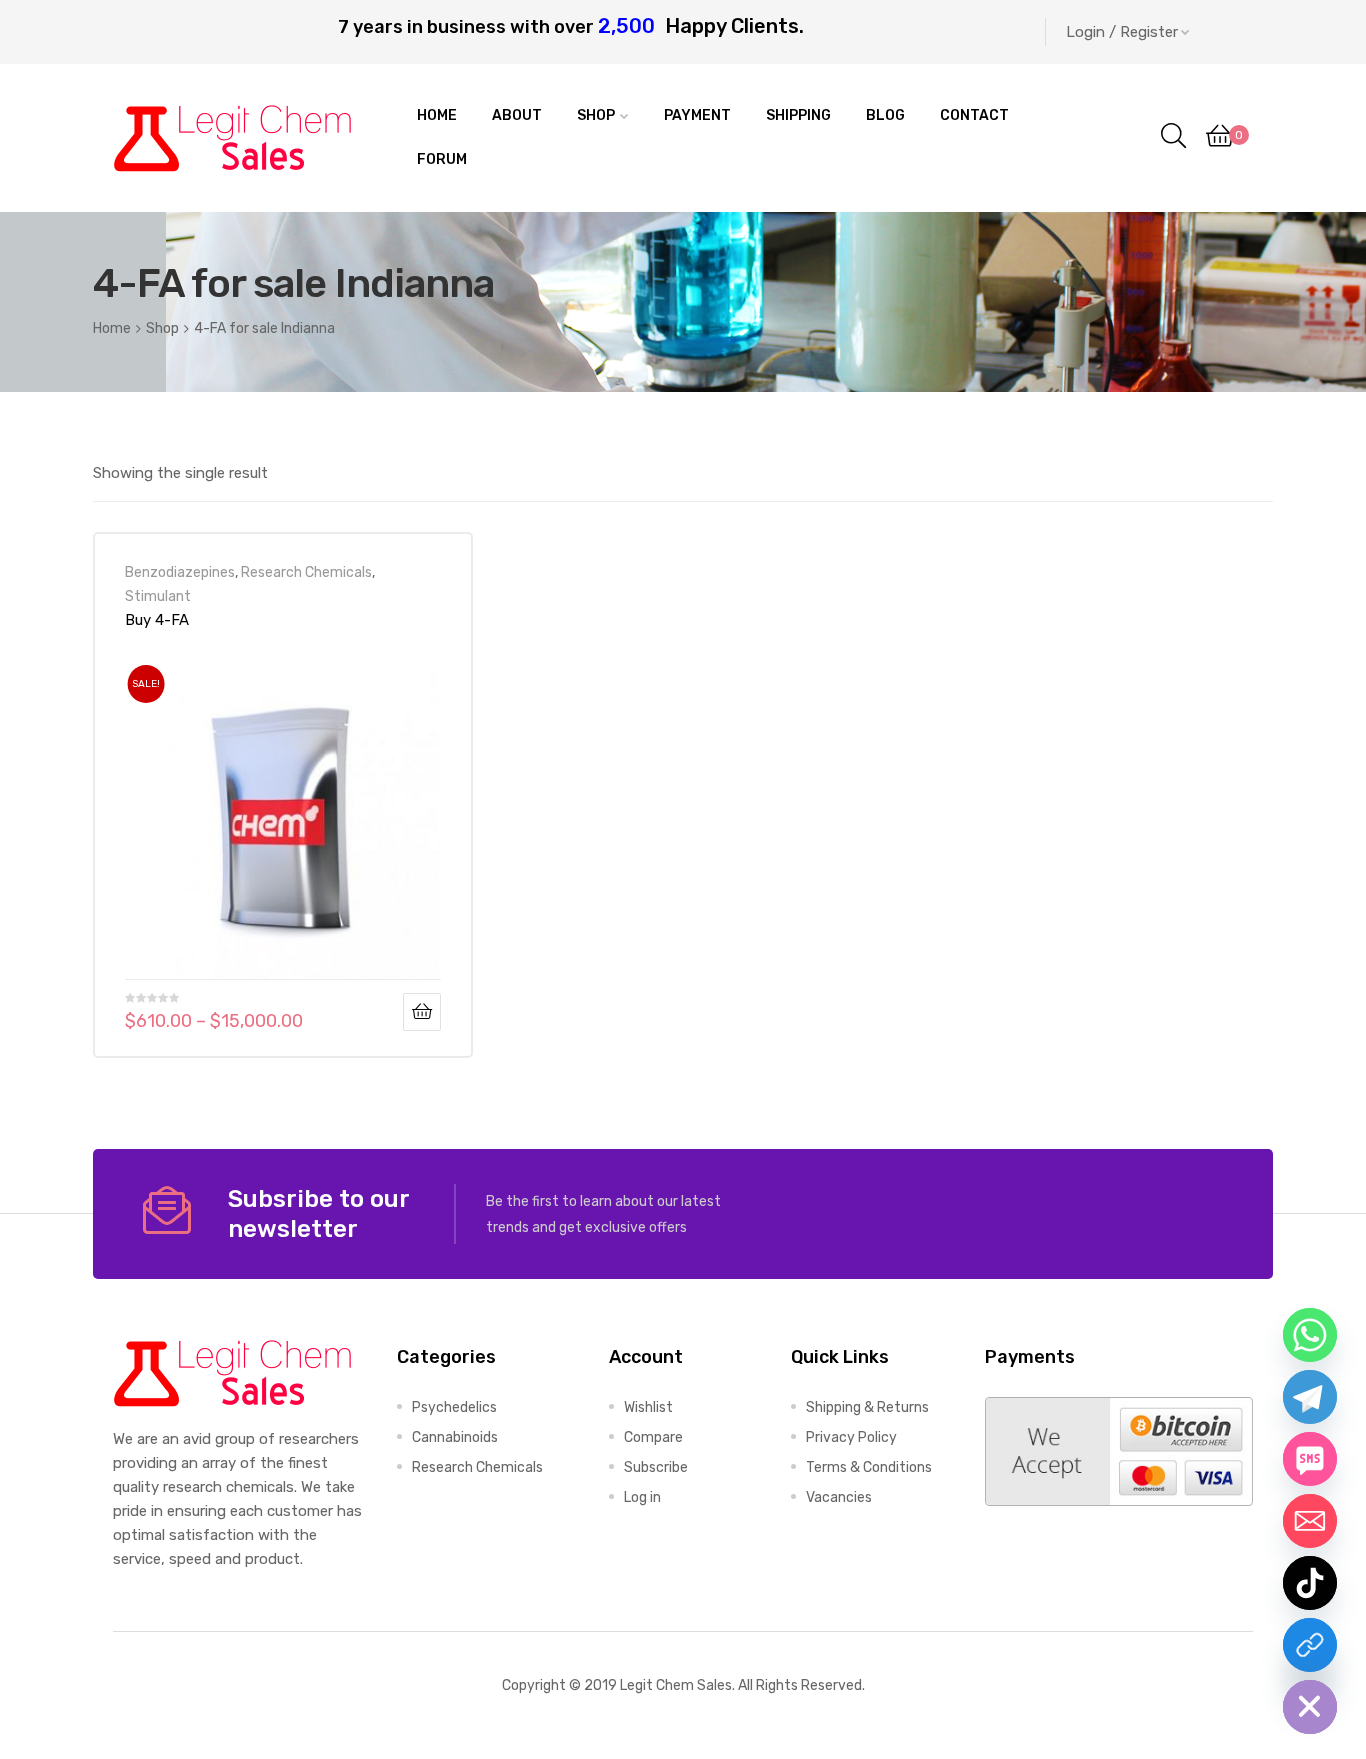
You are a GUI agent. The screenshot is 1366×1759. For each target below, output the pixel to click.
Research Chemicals (306, 572)
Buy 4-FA (157, 620)
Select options (422, 1012)
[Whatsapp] (1310, 1335)
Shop (162, 328)
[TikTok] (1310, 1583)
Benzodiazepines (180, 572)
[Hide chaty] (1310, 1707)
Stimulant (158, 596)
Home (112, 328)
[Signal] (1310, 1645)
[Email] (1310, 1521)
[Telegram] (1310, 1397)
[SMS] (1310, 1459)
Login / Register (1122, 32)
